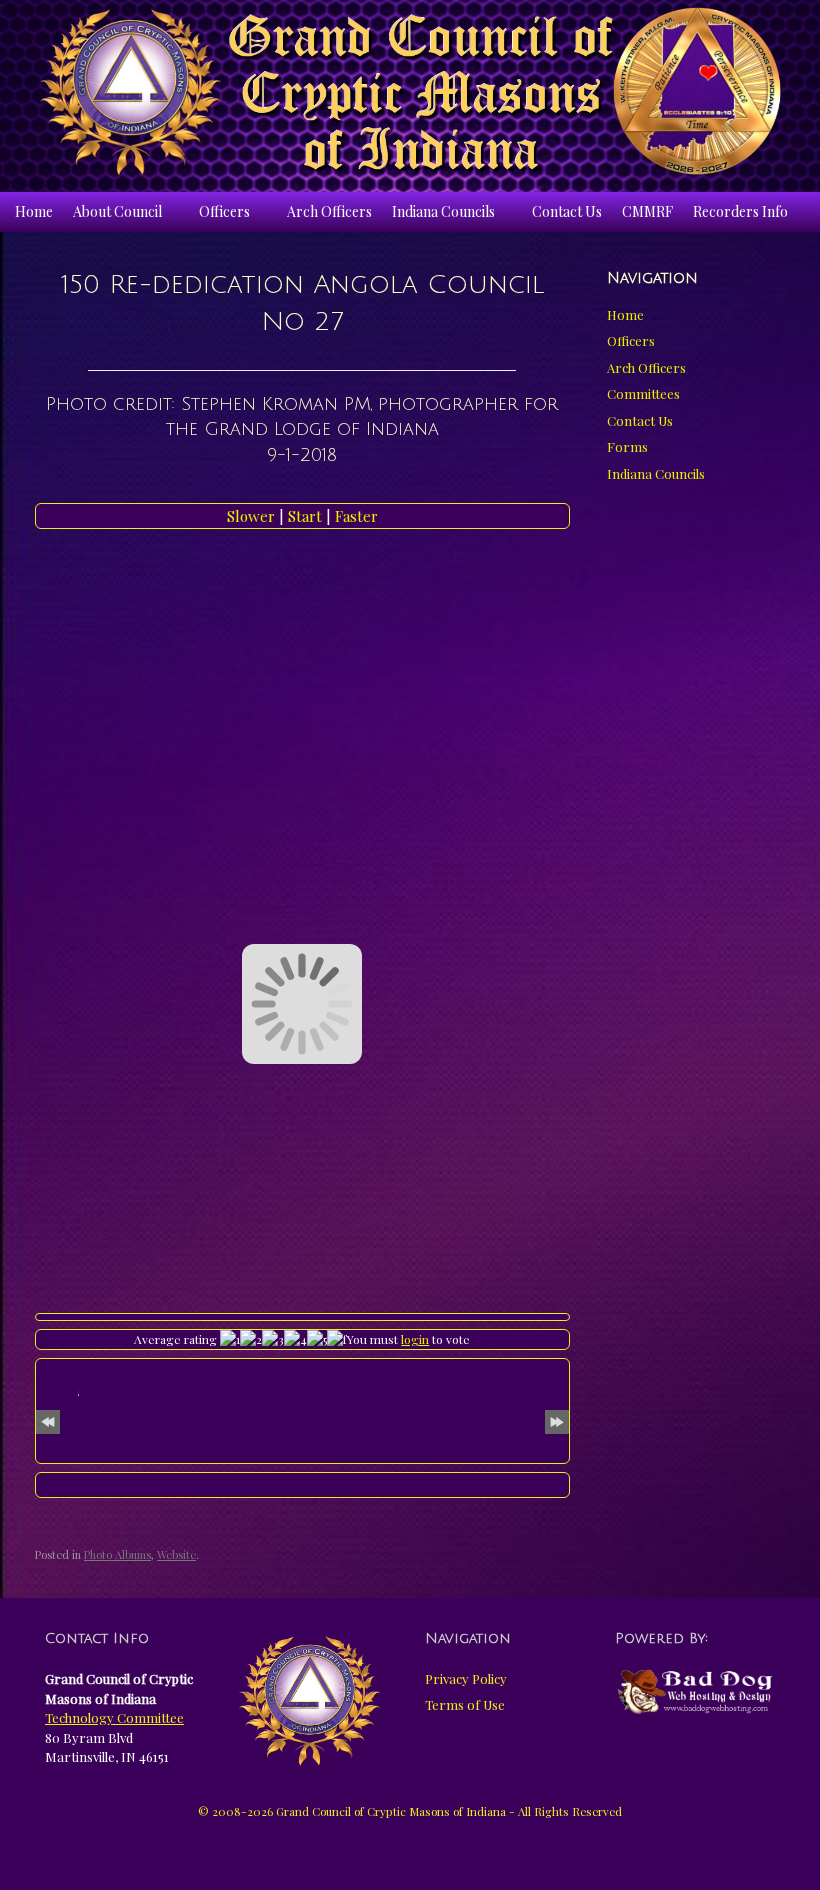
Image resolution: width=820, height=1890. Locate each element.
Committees (643, 393)
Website (176, 1554)
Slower (253, 516)
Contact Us (567, 211)
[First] (48, 1418)
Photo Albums (117, 1554)
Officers (224, 211)
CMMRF (647, 211)
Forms (627, 446)
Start (307, 516)
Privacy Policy (466, 1678)
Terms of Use (465, 1704)
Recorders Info (740, 211)
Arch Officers (329, 211)
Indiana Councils (443, 211)
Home (34, 211)
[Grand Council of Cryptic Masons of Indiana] (410, 91)
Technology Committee (114, 1717)
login (415, 1339)
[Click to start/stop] (302, 1485)
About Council (117, 211)
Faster (356, 516)
